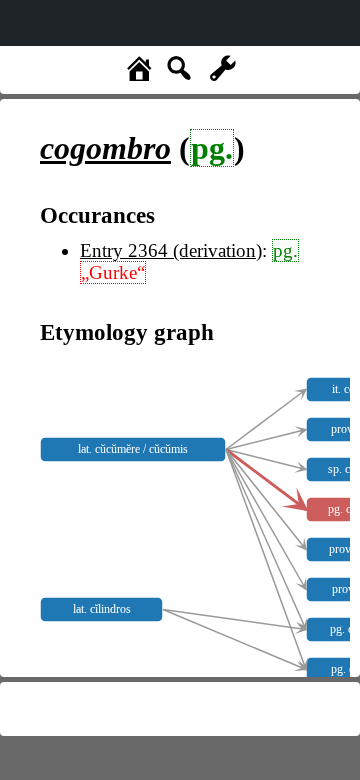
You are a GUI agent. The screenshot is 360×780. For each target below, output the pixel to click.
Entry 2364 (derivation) (171, 250)
